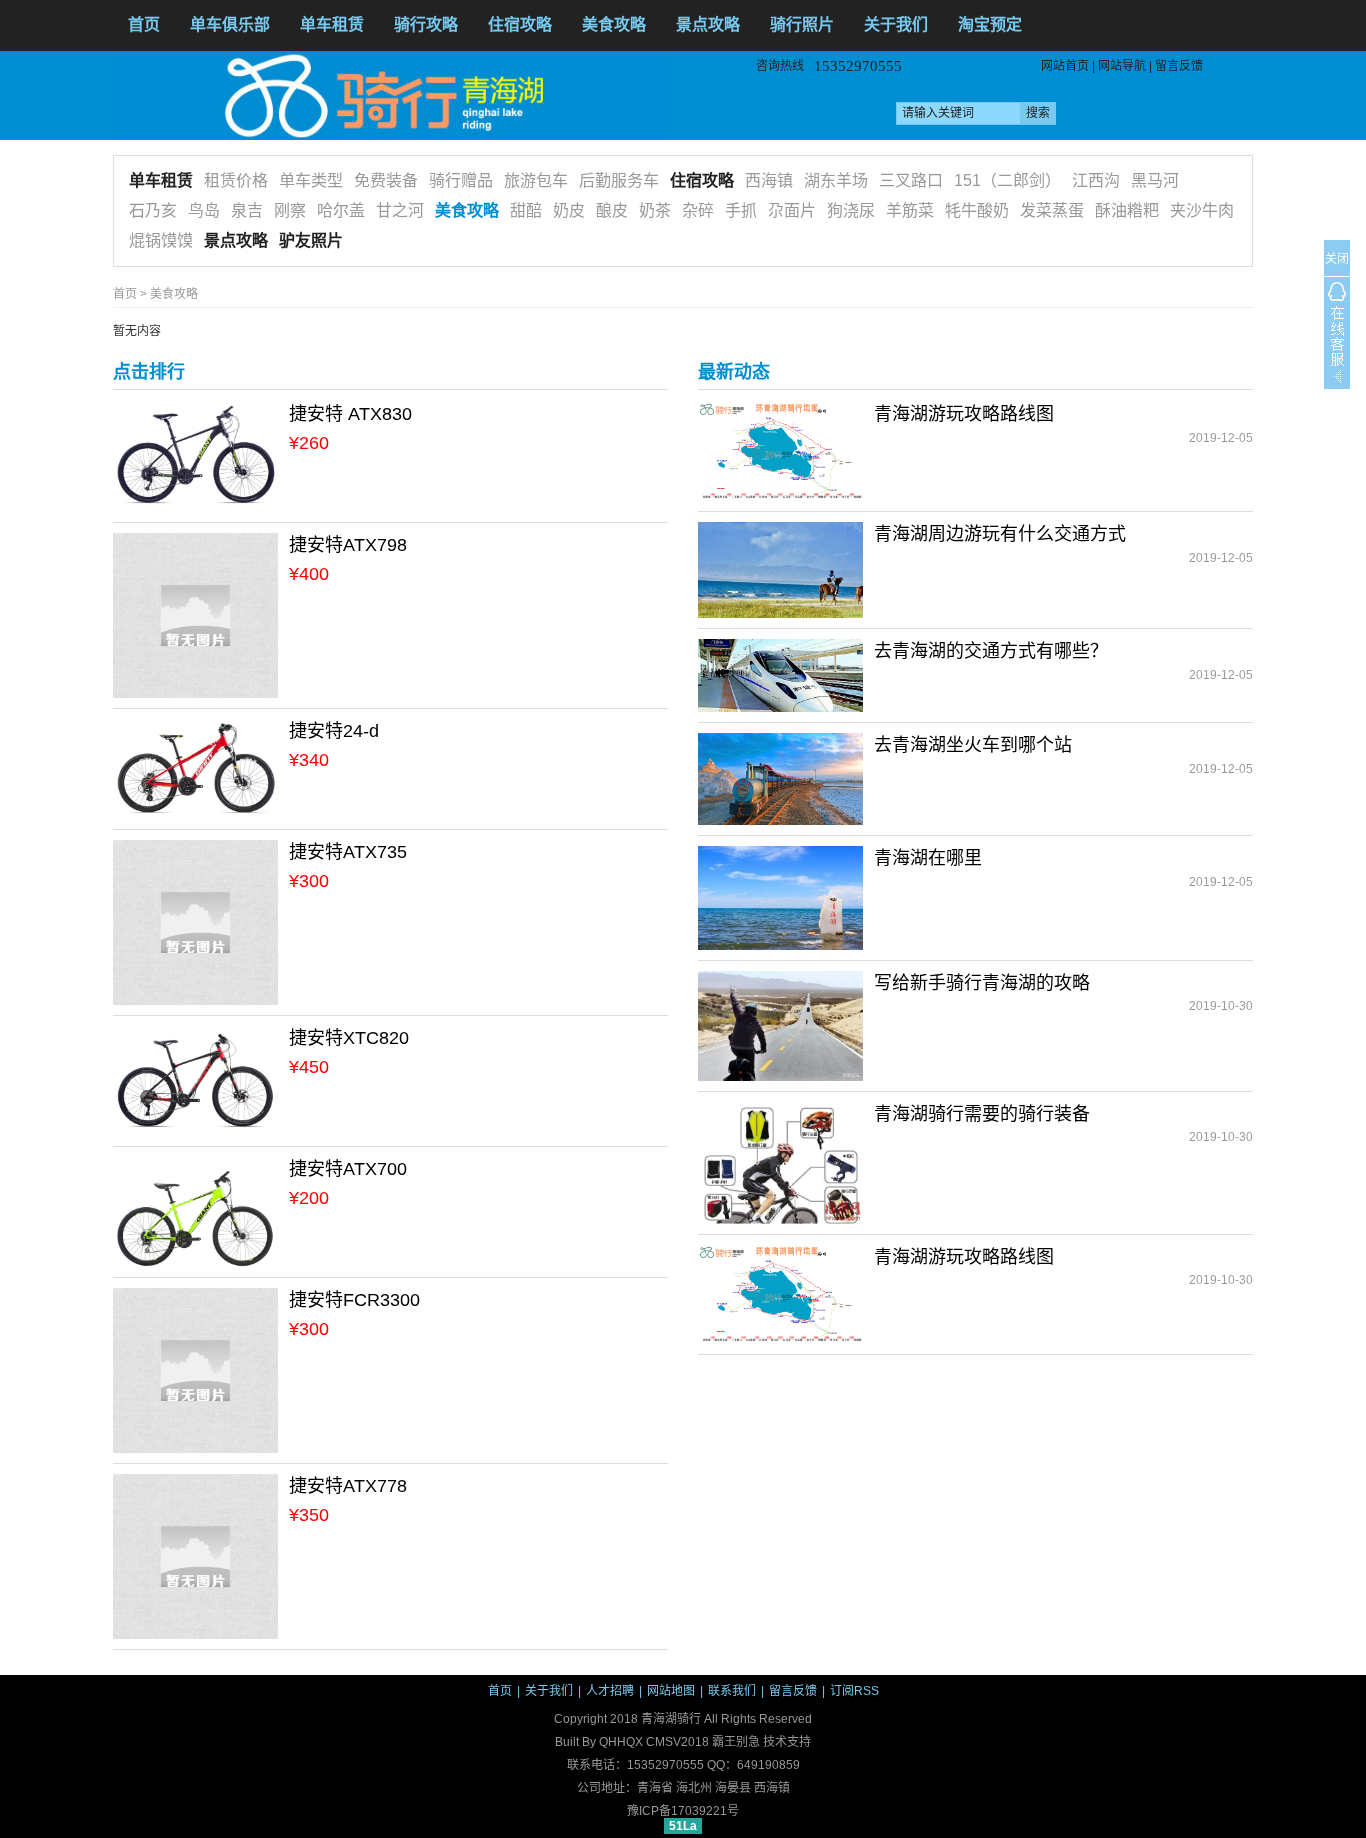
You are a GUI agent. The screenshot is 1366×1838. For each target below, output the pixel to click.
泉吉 (247, 210)
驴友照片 (311, 240)
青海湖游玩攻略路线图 (964, 414)
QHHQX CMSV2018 (654, 1742)
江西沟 (1096, 180)
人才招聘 (610, 1691)
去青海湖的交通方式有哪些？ (991, 651)
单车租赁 (161, 180)
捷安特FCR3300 (354, 1300)
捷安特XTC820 (349, 1038)
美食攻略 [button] (614, 24)
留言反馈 (1179, 66)
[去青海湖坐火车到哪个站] (780, 778)
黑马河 (1155, 180)
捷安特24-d (334, 731)
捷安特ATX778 (348, 1486)
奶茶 (655, 210)
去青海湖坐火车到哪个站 (973, 745)
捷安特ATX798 (348, 545)
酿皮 (612, 210)
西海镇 (769, 180)
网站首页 (1065, 66)
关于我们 (549, 1691)
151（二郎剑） (1007, 180)
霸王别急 (736, 1742)
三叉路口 (911, 180)
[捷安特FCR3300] (195, 1370)
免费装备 (386, 180)
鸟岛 (204, 210)
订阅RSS (854, 1691)
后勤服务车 (619, 180)
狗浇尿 (851, 210)
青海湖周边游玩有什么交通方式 (1000, 534)
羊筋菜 (910, 210)
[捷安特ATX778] (195, 1556)
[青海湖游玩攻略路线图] (780, 451)
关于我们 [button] (896, 24)
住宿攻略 (702, 180)
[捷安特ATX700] (195, 1212)
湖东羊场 (836, 180)
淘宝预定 (990, 24)
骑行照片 (802, 24)
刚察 (290, 210)
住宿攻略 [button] (520, 24)
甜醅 (526, 210)
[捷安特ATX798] (195, 615)
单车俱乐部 (230, 24)
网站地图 (671, 1691)
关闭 (1337, 259)
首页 (144, 24)
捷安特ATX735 (348, 852)
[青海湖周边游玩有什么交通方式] (780, 569)
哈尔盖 (341, 210)
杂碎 (698, 210)
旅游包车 (536, 180)
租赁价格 (236, 180)
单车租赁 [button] (332, 24)
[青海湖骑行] (390, 95)
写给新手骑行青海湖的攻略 (982, 983)
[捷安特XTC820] (195, 1081)
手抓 (741, 210)
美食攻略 (467, 210)
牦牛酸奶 (977, 210)
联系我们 (732, 1691)
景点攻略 (708, 24)
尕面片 (792, 210)
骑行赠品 (461, 180)
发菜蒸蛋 (1052, 210)
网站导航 (1122, 66)
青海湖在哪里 (928, 858)
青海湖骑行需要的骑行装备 (982, 1114)
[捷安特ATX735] (195, 922)
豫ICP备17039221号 (683, 1811)
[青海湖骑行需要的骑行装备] (780, 1162)
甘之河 (400, 210)
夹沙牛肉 (1202, 210)
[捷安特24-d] (195, 768)
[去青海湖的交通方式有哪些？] (780, 675)
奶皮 (569, 210)
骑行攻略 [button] (426, 24)
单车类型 (311, 180)
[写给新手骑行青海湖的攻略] (780, 1025)
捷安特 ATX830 (350, 414)
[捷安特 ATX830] (195, 456)
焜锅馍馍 (161, 240)
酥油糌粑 (1127, 210)
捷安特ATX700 (348, 1169)
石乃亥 (153, 210)
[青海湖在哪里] (780, 897)
